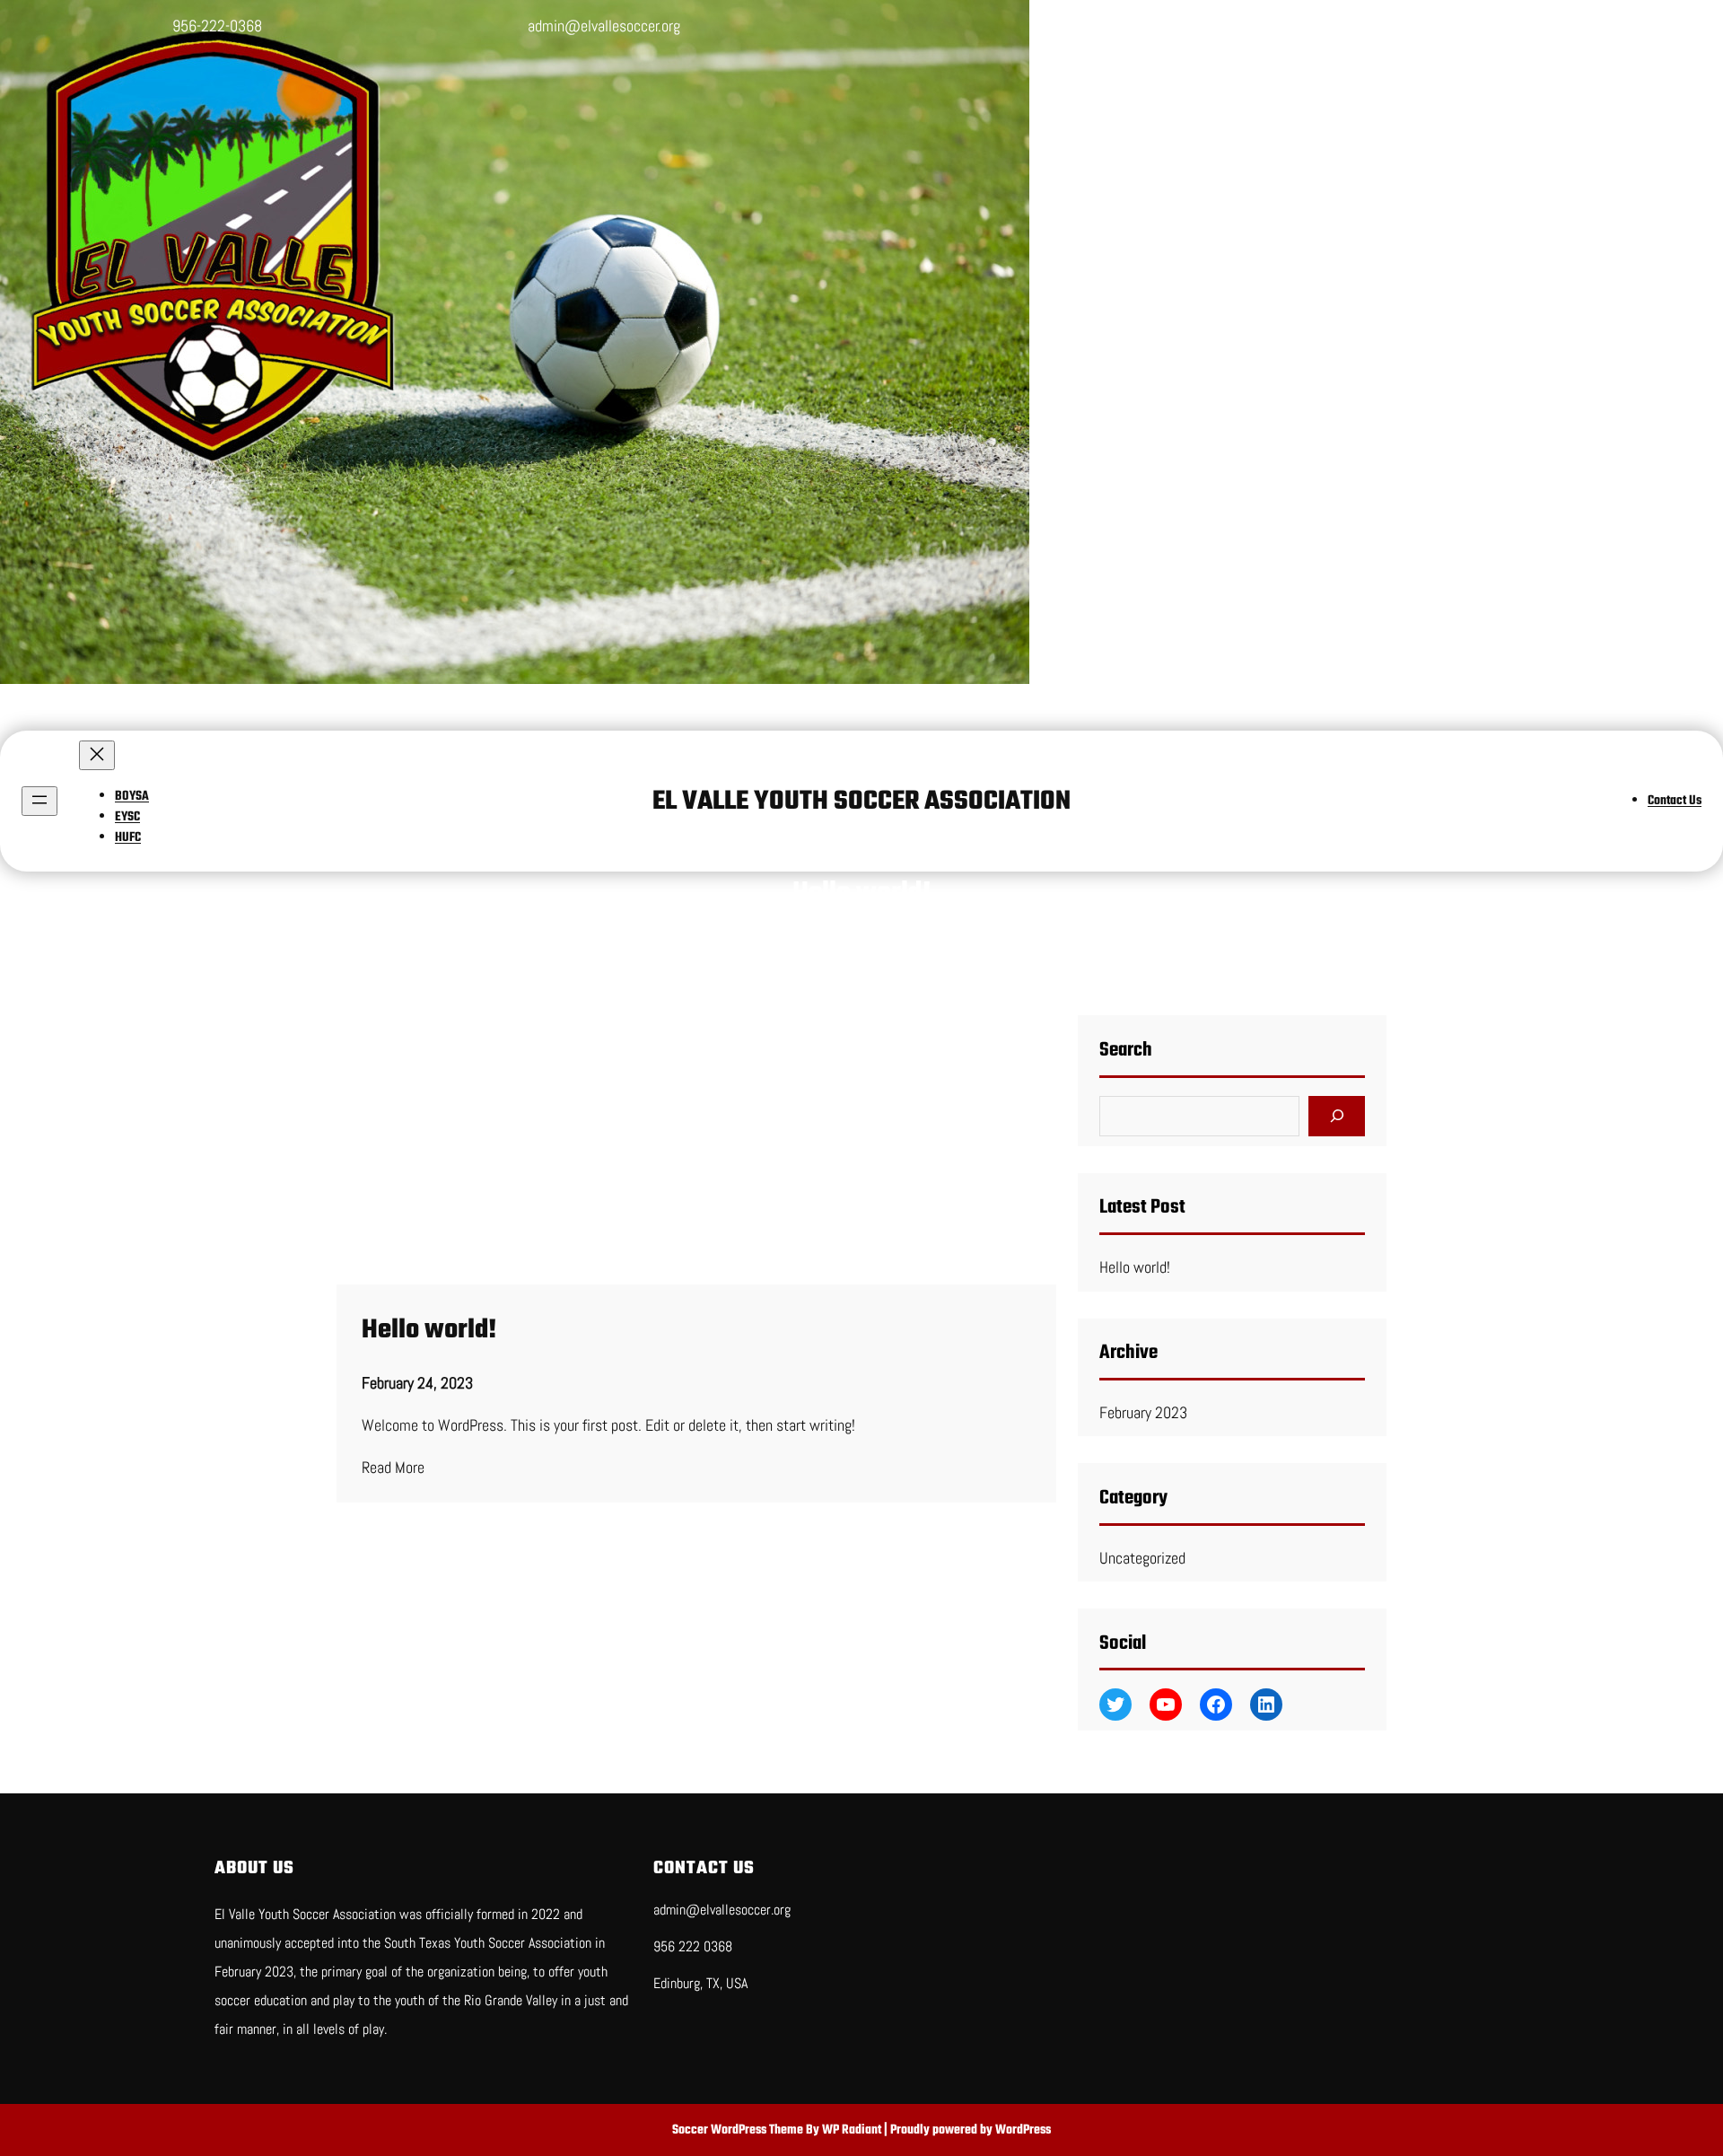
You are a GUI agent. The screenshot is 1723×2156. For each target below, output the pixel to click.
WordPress (1023, 2130)
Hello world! (429, 1330)
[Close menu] (97, 755)
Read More (393, 1467)
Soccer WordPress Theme (739, 2130)
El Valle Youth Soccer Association (861, 802)
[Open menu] (39, 801)
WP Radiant (852, 2130)
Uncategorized (1142, 1558)
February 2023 (1143, 1412)
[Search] (1337, 1116)
